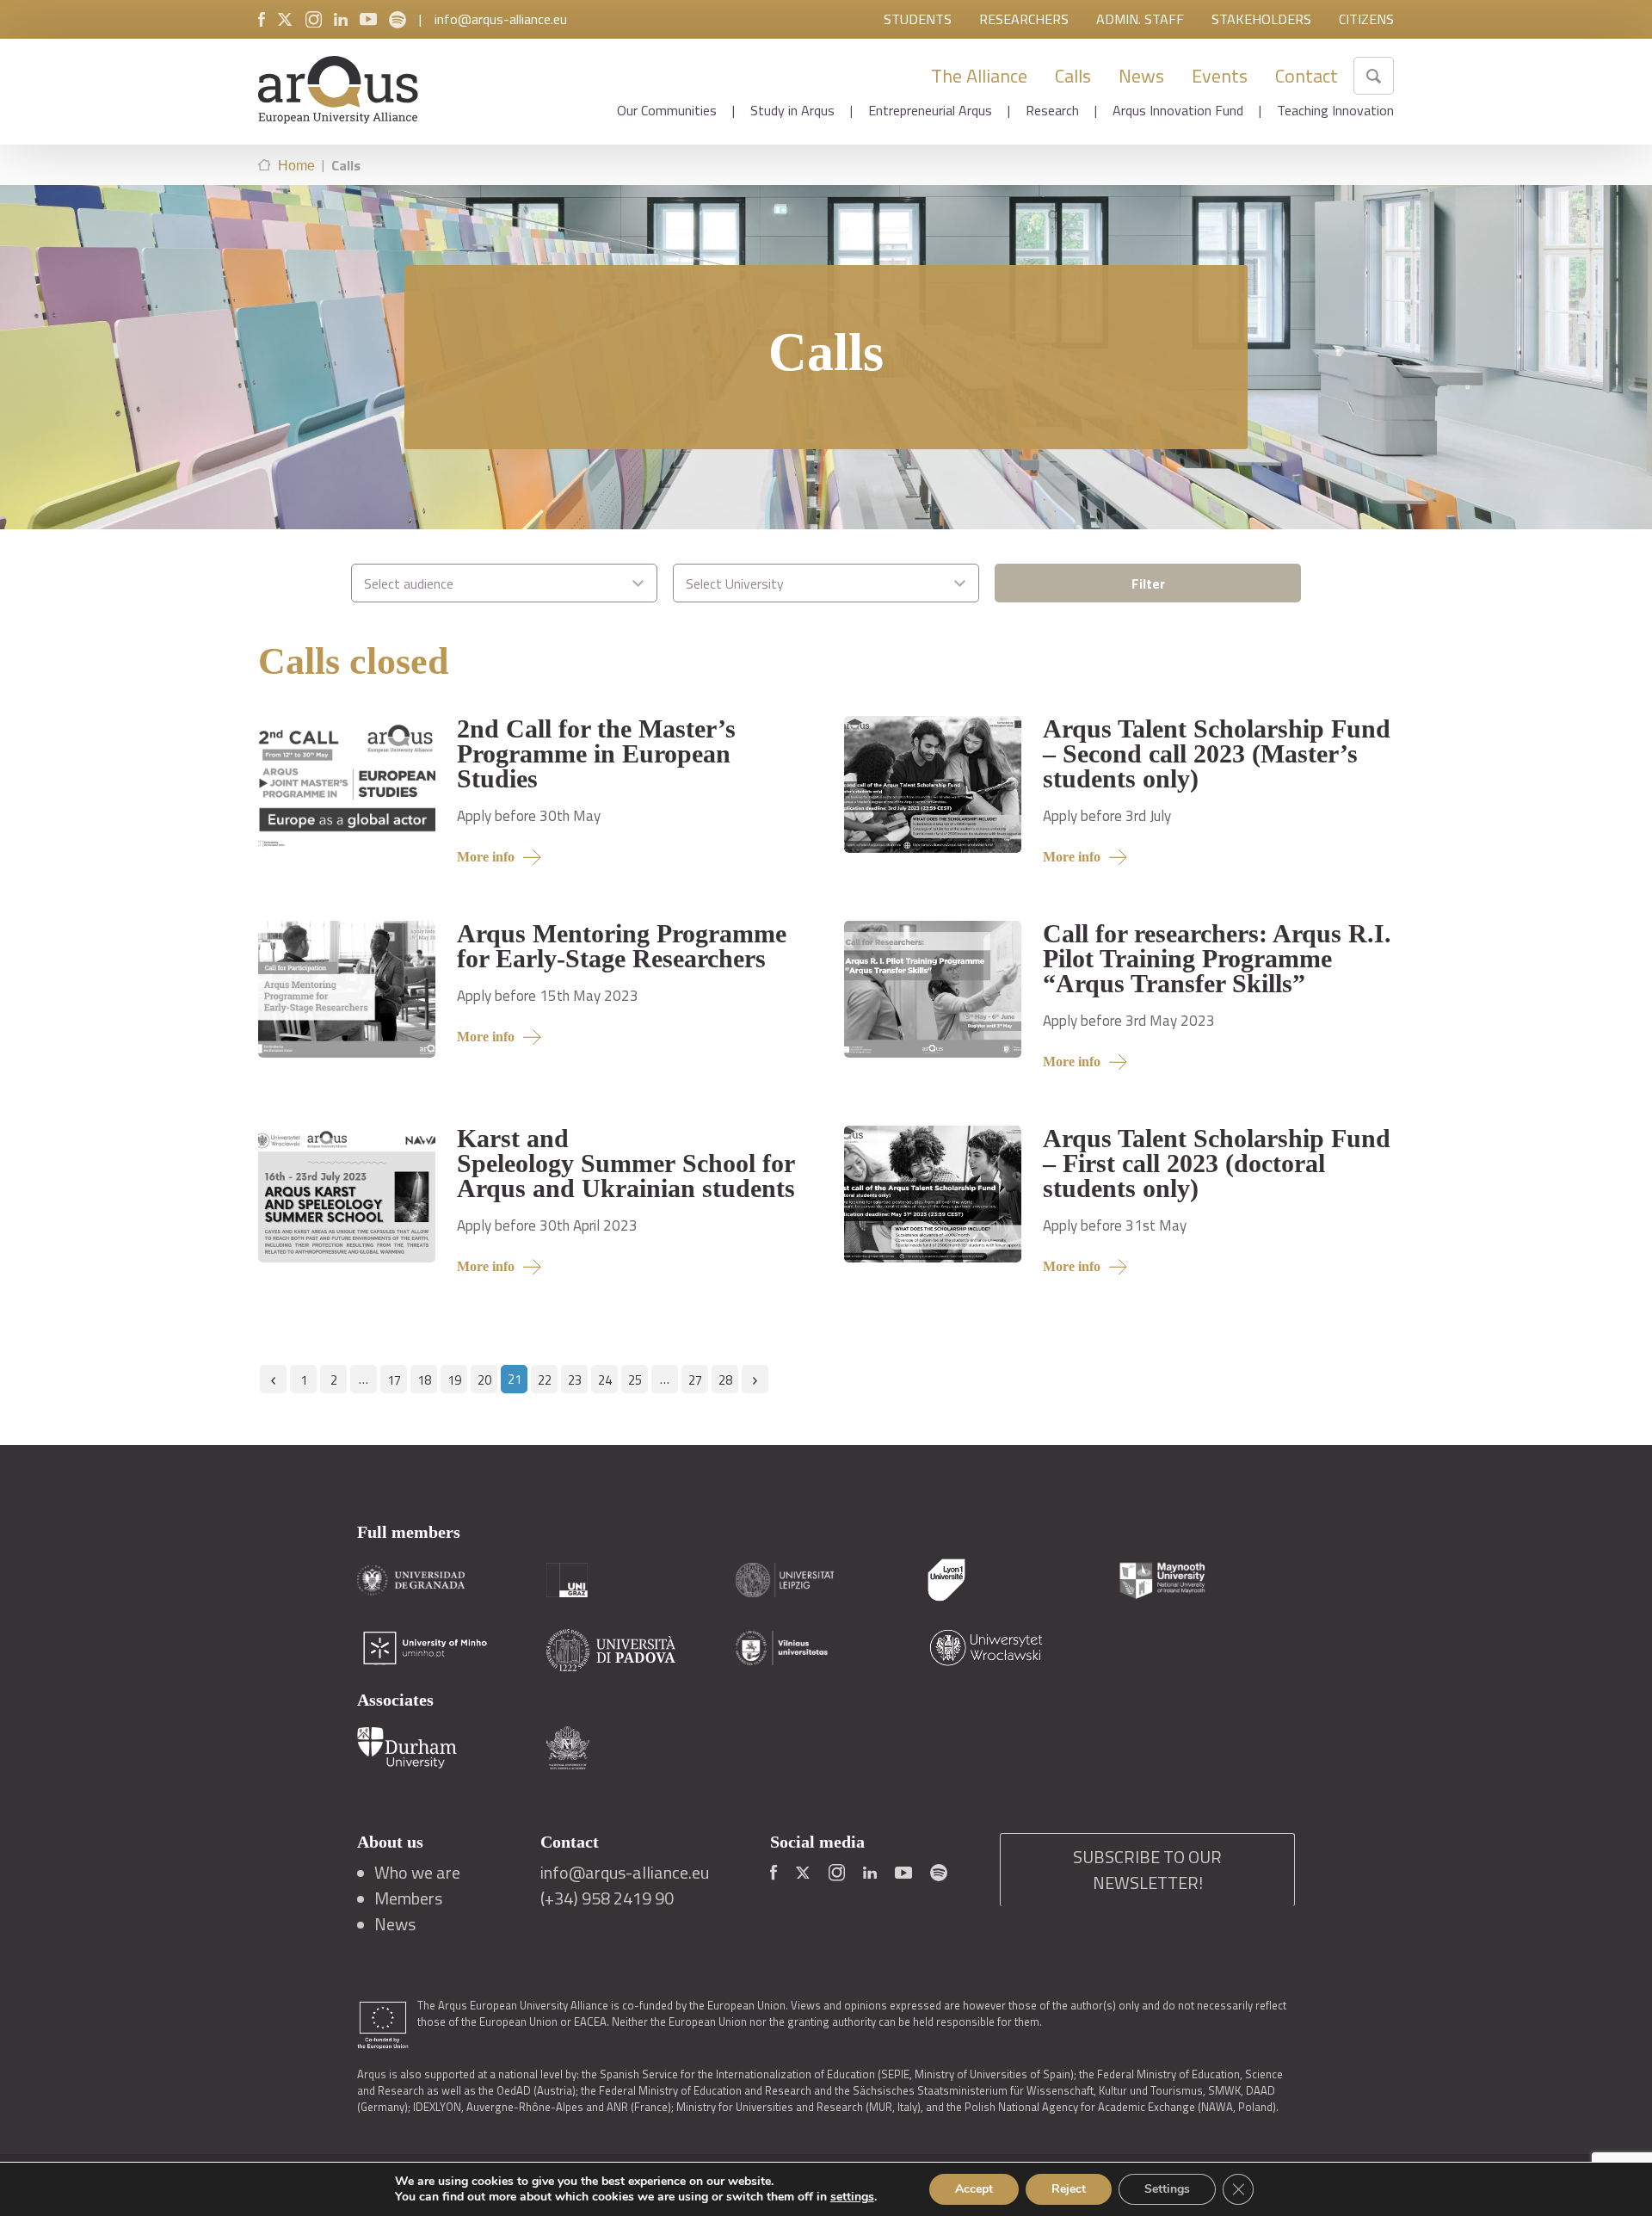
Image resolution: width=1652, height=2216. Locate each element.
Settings (1167, 2189)
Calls (1073, 76)
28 (725, 1380)
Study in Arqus (792, 110)
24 (605, 1380)
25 (635, 1380)
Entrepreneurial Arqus (930, 110)
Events (1220, 76)
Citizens (1366, 19)
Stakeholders (1261, 19)
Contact (1307, 76)
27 (695, 1380)
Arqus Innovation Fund (1178, 110)
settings (852, 2197)
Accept (974, 2189)
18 (424, 1380)
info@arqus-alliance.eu (501, 19)
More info (486, 857)
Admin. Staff (1140, 19)
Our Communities (667, 110)
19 (454, 1380)
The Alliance (979, 76)
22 (545, 1380)
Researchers (1024, 19)
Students (918, 19)
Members (408, 1898)
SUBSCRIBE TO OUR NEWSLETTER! (1147, 1870)
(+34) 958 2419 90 (607, 1898)
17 (394, 1380)
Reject (1069, 2189)
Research (1052, 110)
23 (575, 1380)
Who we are (417, 1873)
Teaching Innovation (1335, 110)
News (1141, 76)
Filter (1148, 583)
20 (484, 1380)
